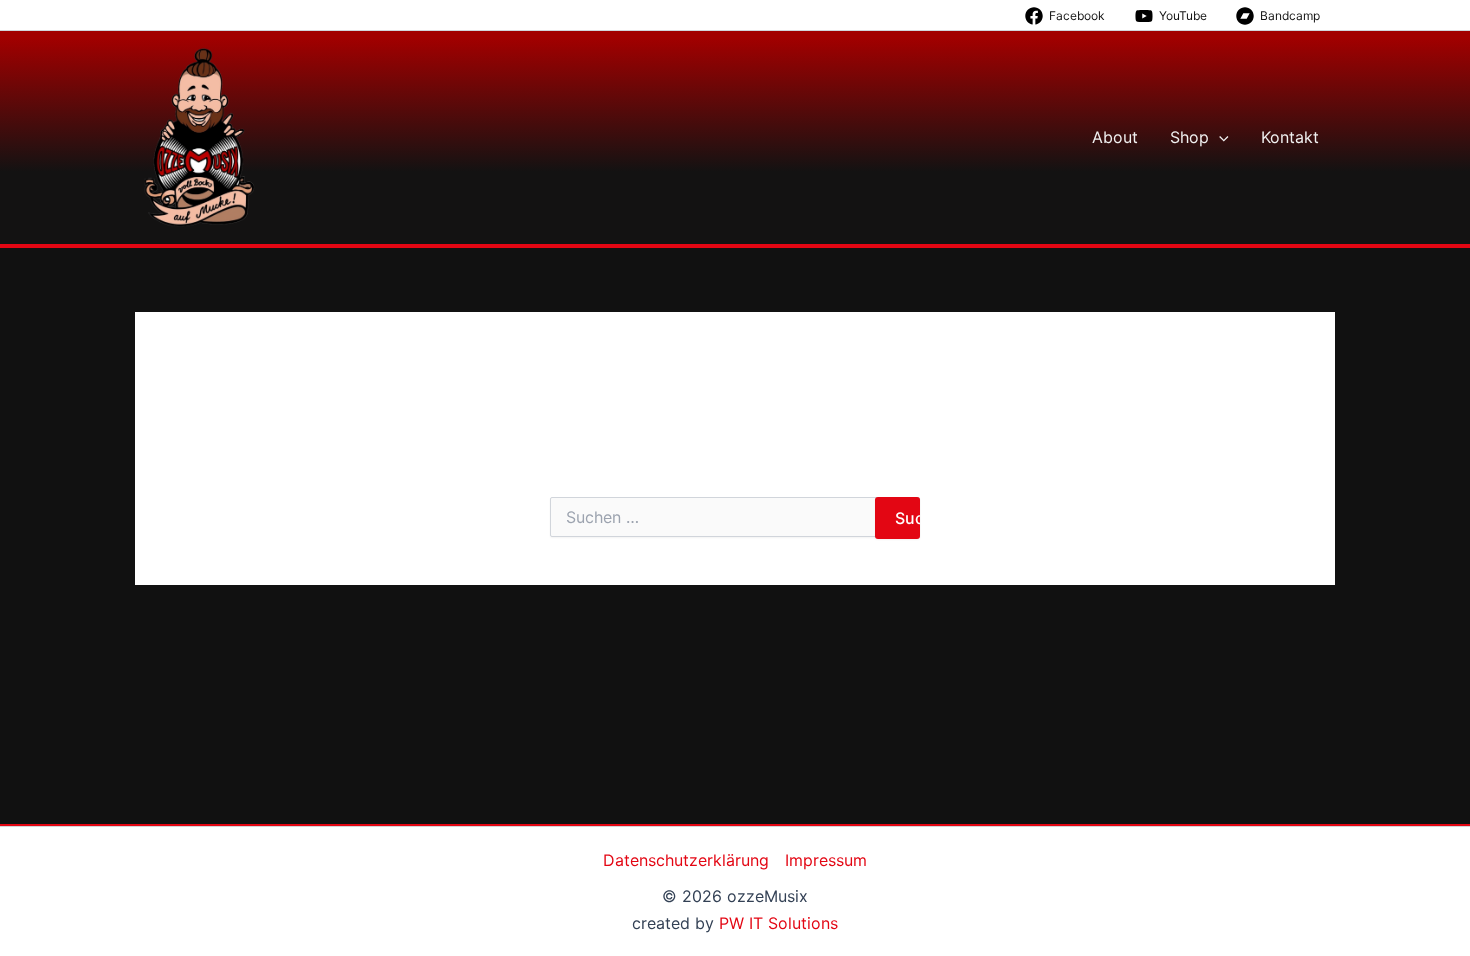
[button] (1219, 137)
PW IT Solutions (778, 923)
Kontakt (1290, 137)
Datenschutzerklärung (686, 860)
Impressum (826, 860)
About (1115, 137)
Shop (1189, 137)
